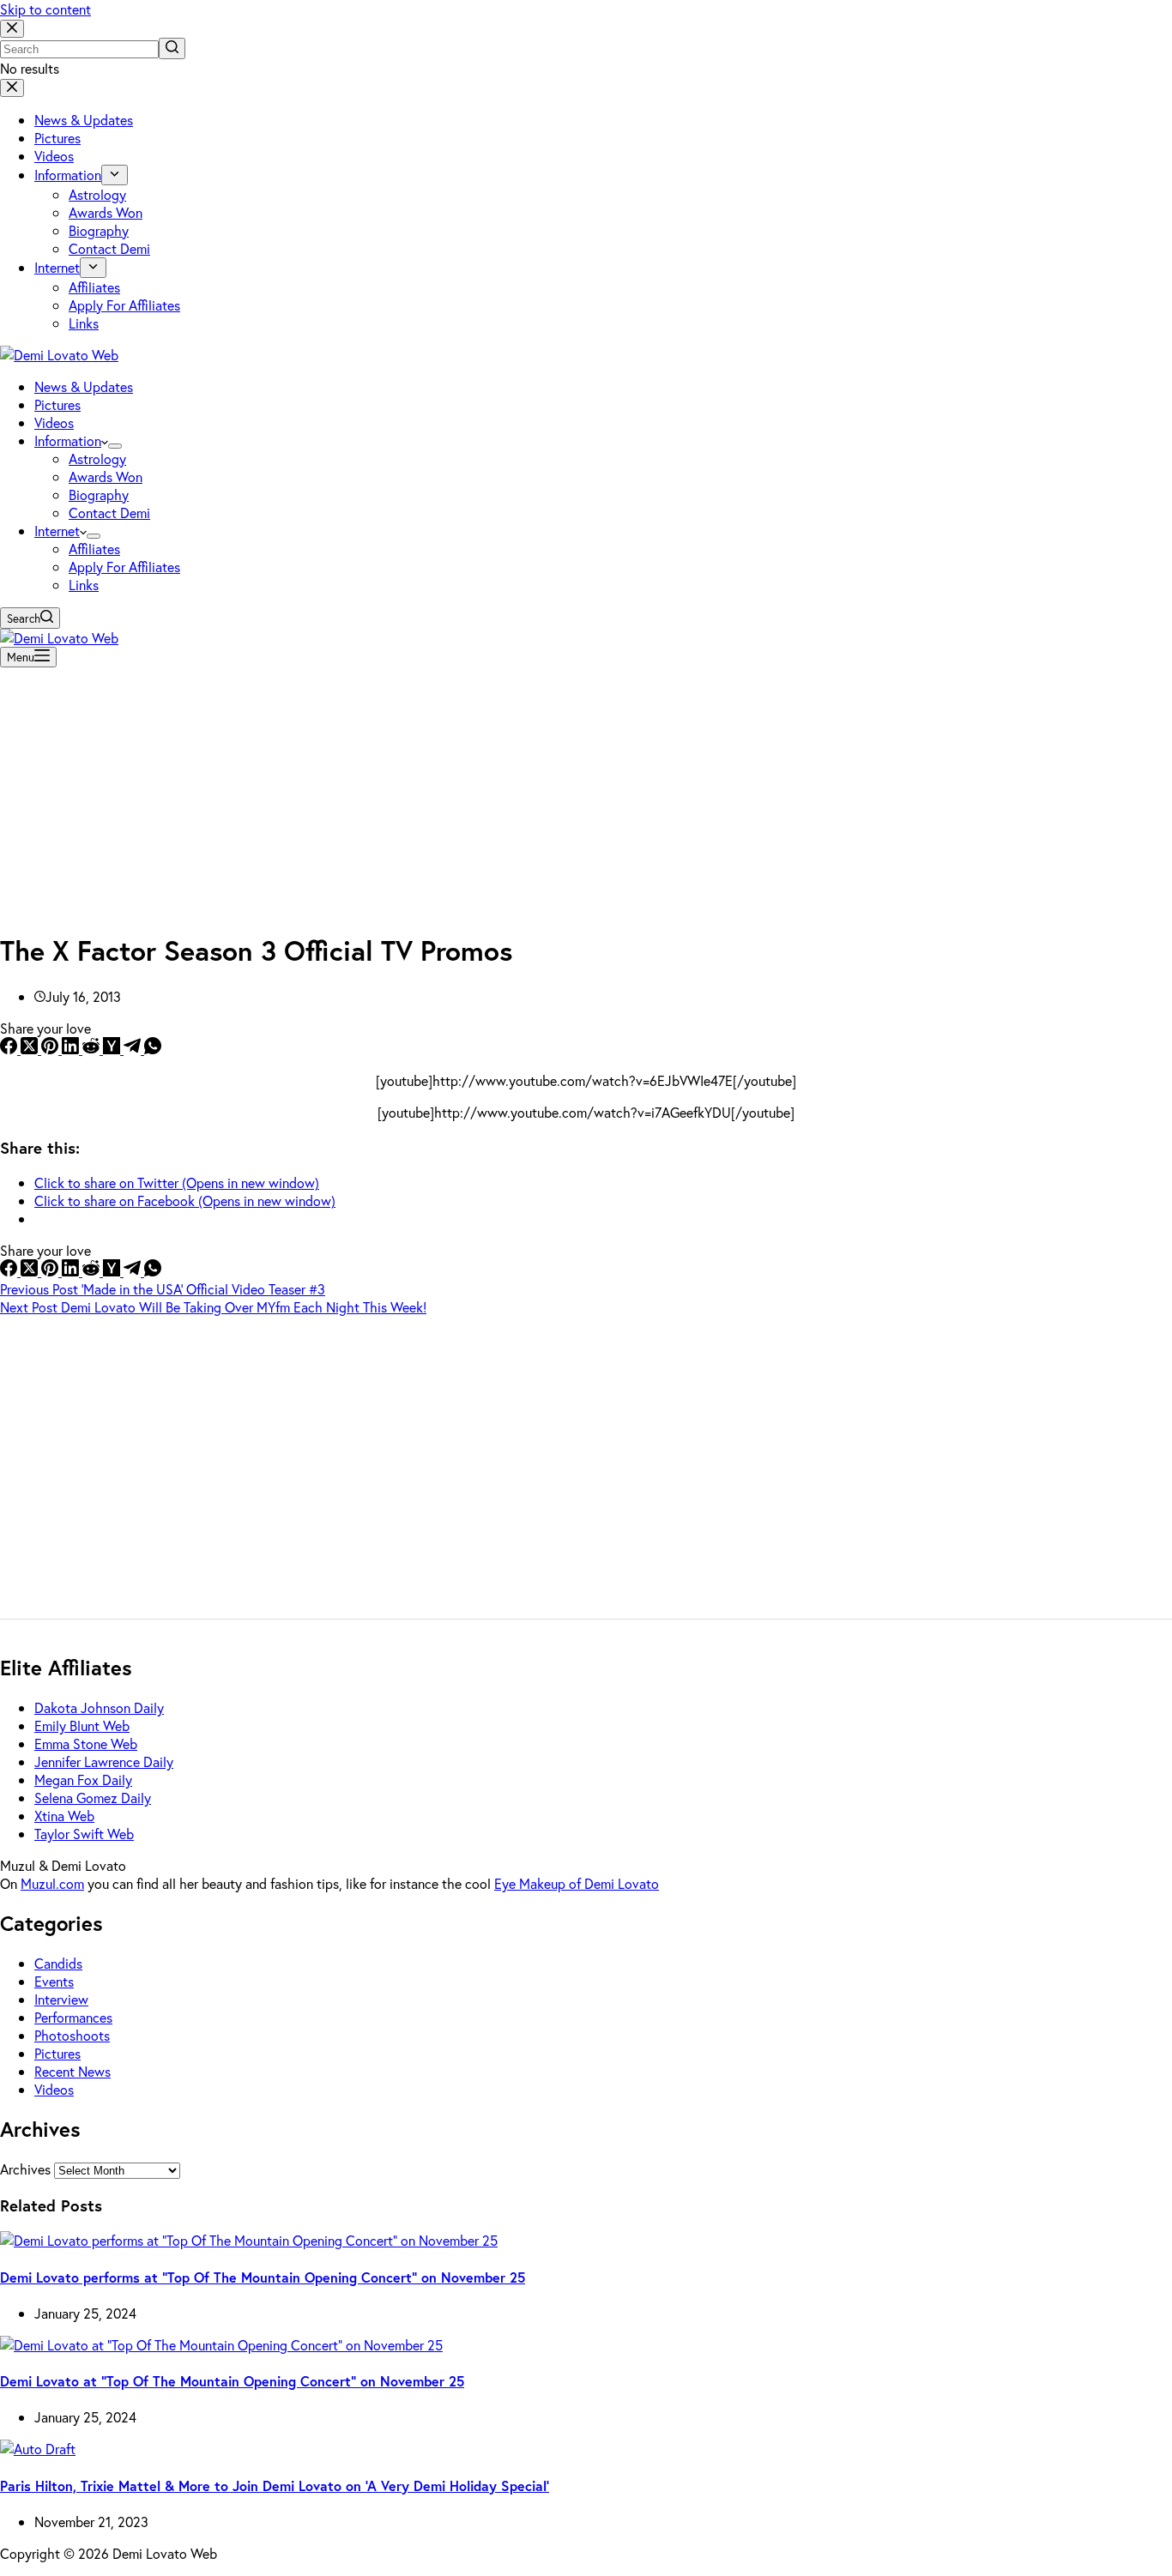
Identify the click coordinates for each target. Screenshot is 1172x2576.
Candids (58, 1963)
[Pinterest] (51, 1049)
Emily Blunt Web (82, 1725)
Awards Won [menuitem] (106, 212)
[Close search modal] (12, 29)
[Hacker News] (113, 1049)
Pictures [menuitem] (57, 138)
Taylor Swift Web (84, 1834)
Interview (61, 1999)
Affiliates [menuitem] (94, 287)
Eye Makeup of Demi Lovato (577, 1883)
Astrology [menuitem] (97, 194)
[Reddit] (93, 1049)
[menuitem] (115, 175)
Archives (25, 2169)
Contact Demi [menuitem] (109, 248)
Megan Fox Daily (83, 1780)
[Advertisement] (586, 794)
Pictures (57, 2053)
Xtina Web (64, 1816)
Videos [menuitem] (54, 156)
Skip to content (45, 9)
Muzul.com (52, 1883)
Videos (54, 2089)
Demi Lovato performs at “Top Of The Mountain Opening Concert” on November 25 (263, 2277)
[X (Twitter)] (31, 1049)
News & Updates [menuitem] (84, 120)
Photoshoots (72, 2035)
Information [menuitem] (68, 175)
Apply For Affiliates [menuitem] (124, 305)
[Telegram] (134, 1049)
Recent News (72, 2071)
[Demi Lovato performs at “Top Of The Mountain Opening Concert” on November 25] (249, 2240)
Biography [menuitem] (99, 230)
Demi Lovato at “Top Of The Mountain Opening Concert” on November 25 (232, 2381)
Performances (73, 2017)
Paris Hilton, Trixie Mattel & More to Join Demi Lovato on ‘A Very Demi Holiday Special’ (275, 2486)
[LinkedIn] (72, 1049)
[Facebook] (10, 1049)
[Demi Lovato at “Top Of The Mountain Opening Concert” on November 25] (221, 2345)
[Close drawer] (12, 88)
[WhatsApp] (153, 1049)
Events (54, 1981)
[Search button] (172, 48)
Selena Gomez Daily (93, 1798)
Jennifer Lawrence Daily (104, 1762)
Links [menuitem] (84, 323)
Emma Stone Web (86, 1743)
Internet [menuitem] (57, 267)
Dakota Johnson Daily (99, 1707)
